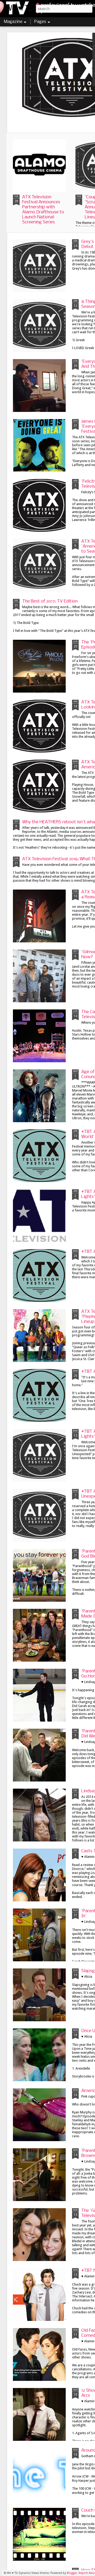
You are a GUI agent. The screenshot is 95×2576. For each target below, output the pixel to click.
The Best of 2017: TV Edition (50, 601)
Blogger (72, 2573)
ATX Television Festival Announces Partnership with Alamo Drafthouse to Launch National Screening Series (43, 210)
